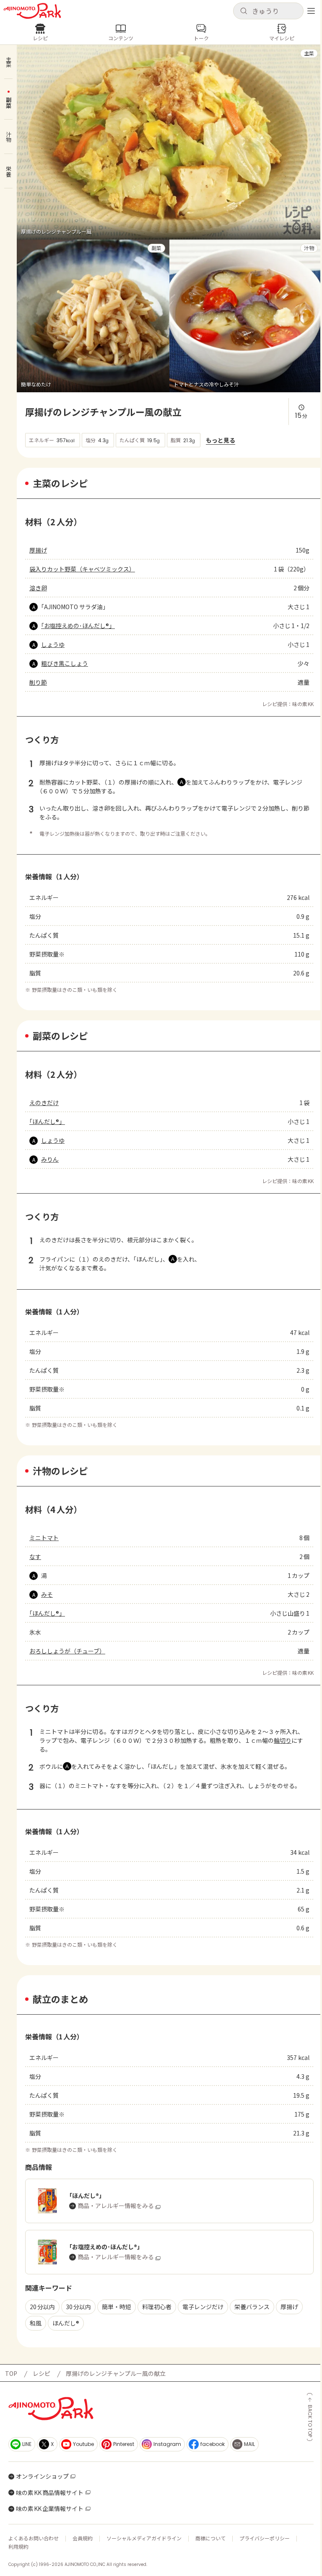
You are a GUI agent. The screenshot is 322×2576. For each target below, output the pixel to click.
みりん (50, 1159)
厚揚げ (38, 550)
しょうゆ (53, 644)
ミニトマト (44, 1538)
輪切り (283, 1740)
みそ (47, 1594)
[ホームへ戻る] (32, 11)
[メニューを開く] (311, 11)
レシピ (42, 2373)
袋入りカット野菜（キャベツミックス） (82, 569)
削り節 (38, 682)
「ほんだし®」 (47, 1121)
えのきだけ (44, 1103)
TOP (11, 2373)
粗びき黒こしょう (65, 663)
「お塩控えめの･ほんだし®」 (78, 626)
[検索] (244, 11)
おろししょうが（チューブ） (67, 1651)
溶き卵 (38, 588)
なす (35, 1557)
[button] (268, 11)
